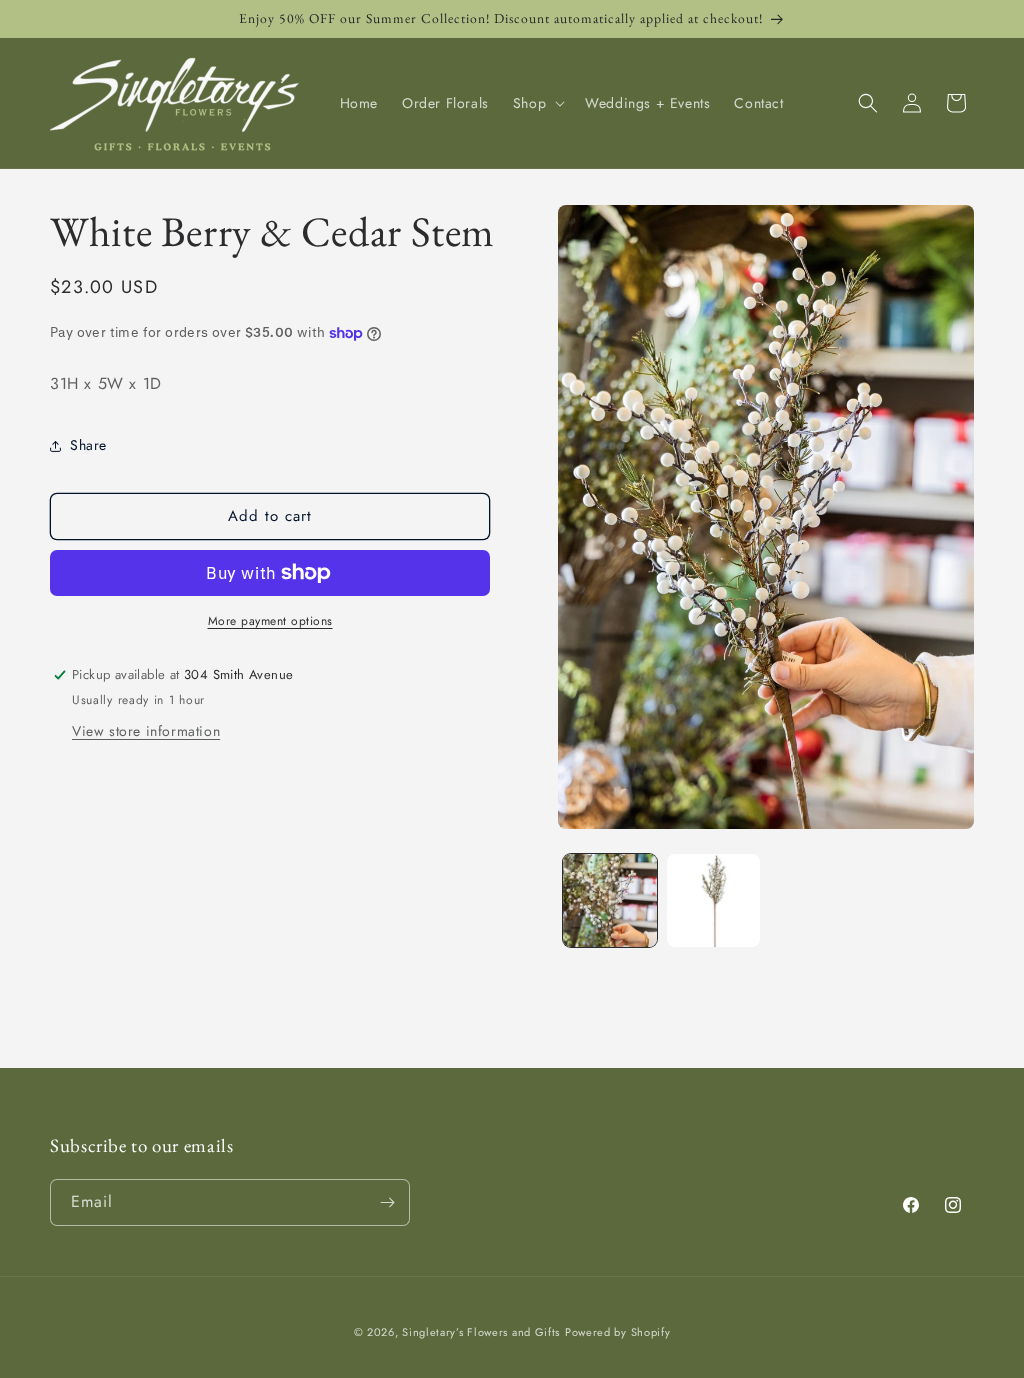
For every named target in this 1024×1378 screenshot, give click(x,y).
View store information (146, 731)
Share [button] (88, 445)
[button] (537, 103)
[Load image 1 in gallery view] (609, 900)
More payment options (270, 621)
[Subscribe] (387, 1202)
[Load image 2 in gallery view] (713, 900)
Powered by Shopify (618, 1332)
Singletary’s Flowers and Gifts (481, 1332)
